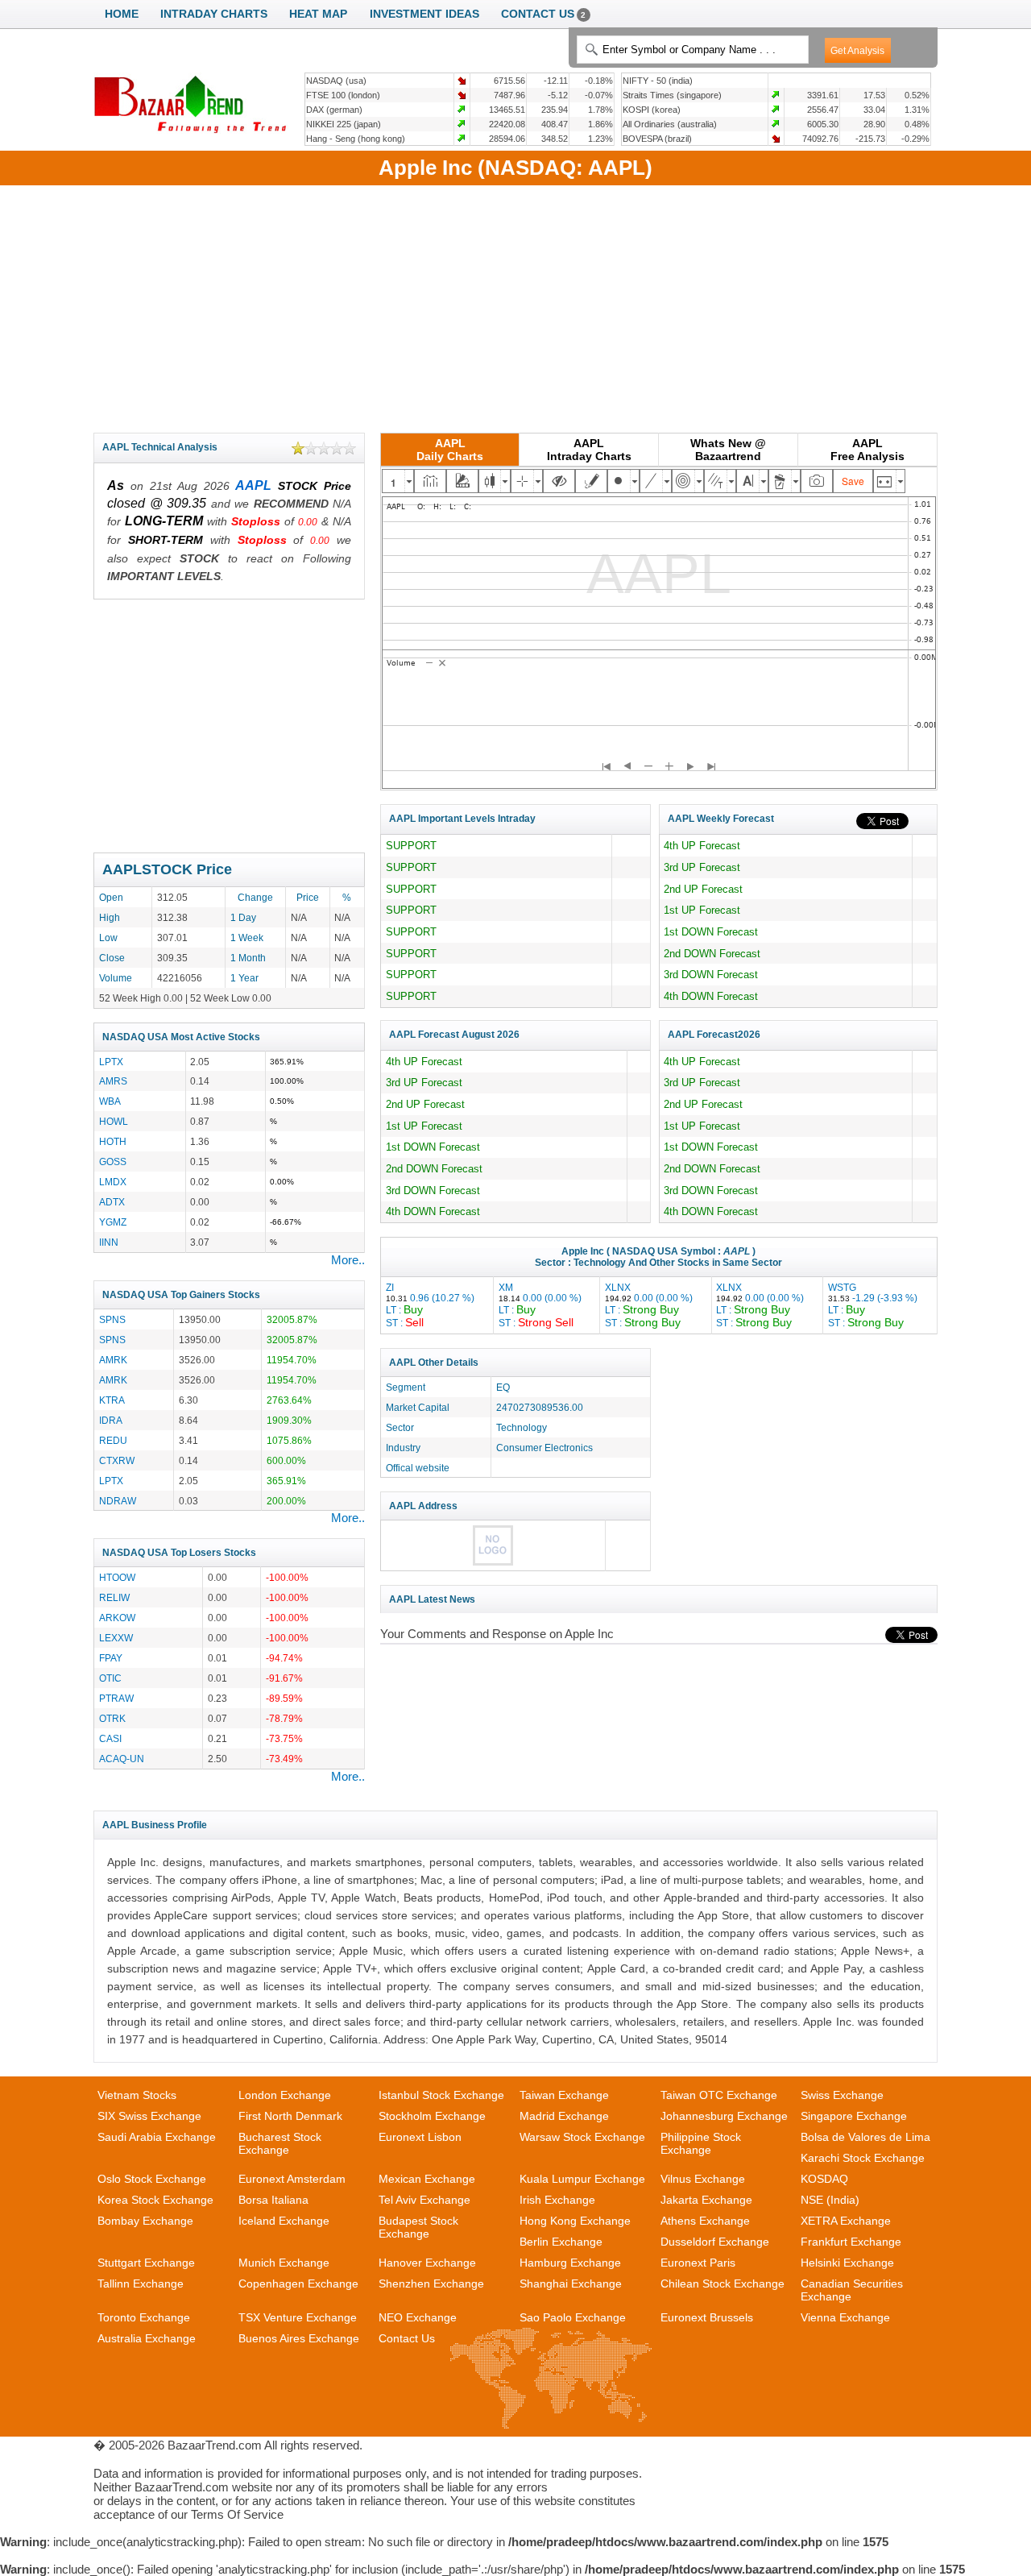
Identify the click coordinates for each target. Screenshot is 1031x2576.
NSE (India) (830, 2200)
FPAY (111, 1658)
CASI (110, 1738)
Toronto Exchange (144, 2317)
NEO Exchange (418, 2317)
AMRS (113, 1081)
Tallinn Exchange (141, 2284)
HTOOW (117, 1577)
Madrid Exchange (564, 2116)
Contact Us (407, 2338)
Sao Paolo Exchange (573, 2317)
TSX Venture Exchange (298, 2317)
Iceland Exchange (284, 2221)
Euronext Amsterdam (292, 2179)
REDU (113, 1440)
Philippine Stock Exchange (701, 2143)
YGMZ (113, 1222)
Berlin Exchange (561, 2242)
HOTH (113, 1141)
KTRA (112, 1400)
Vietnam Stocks (137, 2095)
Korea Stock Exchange (155, 2200)
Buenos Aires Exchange (299, 2338)
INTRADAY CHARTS (214, 14)
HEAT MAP (318, 14)
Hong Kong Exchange (575, 2221)
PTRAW (116, 1698)
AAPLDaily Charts (450, 450)
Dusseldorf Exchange (715, 2242)
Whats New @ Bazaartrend (728, 450)
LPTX (111, 1062)
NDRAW (118, 1501)
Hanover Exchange (427, 2263)
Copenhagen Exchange (298, 2284)
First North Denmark (290, 2116)
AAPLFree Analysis (867, 450)
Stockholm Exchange (432, 2116)
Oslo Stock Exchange (152, 2179)
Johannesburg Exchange (724, 2116)
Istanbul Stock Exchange (441, 2095)
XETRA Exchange (846, 2221)
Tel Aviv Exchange (424, 2200)
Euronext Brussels (707, 2317)
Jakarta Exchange (706, 2200)
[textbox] (692, 50)
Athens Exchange (705, 2221)
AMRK (113, 1360)
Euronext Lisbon (420, 2137)
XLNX (649, 1305)
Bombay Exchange (145, 2221)
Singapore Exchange (854, 2116)
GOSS (113, 1161)
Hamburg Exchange (570, 2263)
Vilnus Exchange (703, 2179)
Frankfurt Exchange (851, 2242)
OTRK (112, 1718)
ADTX (112, 1202)
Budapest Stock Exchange (418, 2227)
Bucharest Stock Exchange (280, 2143)
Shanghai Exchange (571, 2284)
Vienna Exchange (845, 2317)
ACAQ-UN (122, 1759)
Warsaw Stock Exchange (582, 2137)
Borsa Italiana (273, 2200)
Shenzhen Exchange (431, 2284)
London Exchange (285, 2095)
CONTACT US (544, 14)
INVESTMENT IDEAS (424, 14)
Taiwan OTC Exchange (719, 2095)
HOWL (114, 1121)
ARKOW (117, 1618)
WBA (110, 1101)
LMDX (113, 1182)
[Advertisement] (515, 306)
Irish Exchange (557, 2200)
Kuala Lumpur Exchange (582, 2179)
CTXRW (117, 1460)
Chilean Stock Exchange (723, 2284)
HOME (122, 14)
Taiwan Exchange (564, 2095)
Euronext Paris (698, 2263)
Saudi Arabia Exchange (157, 2137)
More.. (348, 1260)
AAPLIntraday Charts (589, 450)
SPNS (112, 1319)
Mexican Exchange (427, 2179)
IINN (109, 1242)
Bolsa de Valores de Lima (865, 2137)
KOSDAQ (824, 2179)
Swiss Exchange (842, 2095)
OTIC (110, 1678)
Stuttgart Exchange (146, 2263)
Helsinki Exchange (847, 2263)
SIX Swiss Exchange (149, 2116)
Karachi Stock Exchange (863, 2158)
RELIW (114, 1597)
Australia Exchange (147, 2338)
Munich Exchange (284, 2263)
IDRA (111, 1420)
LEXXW (116, 1638)
